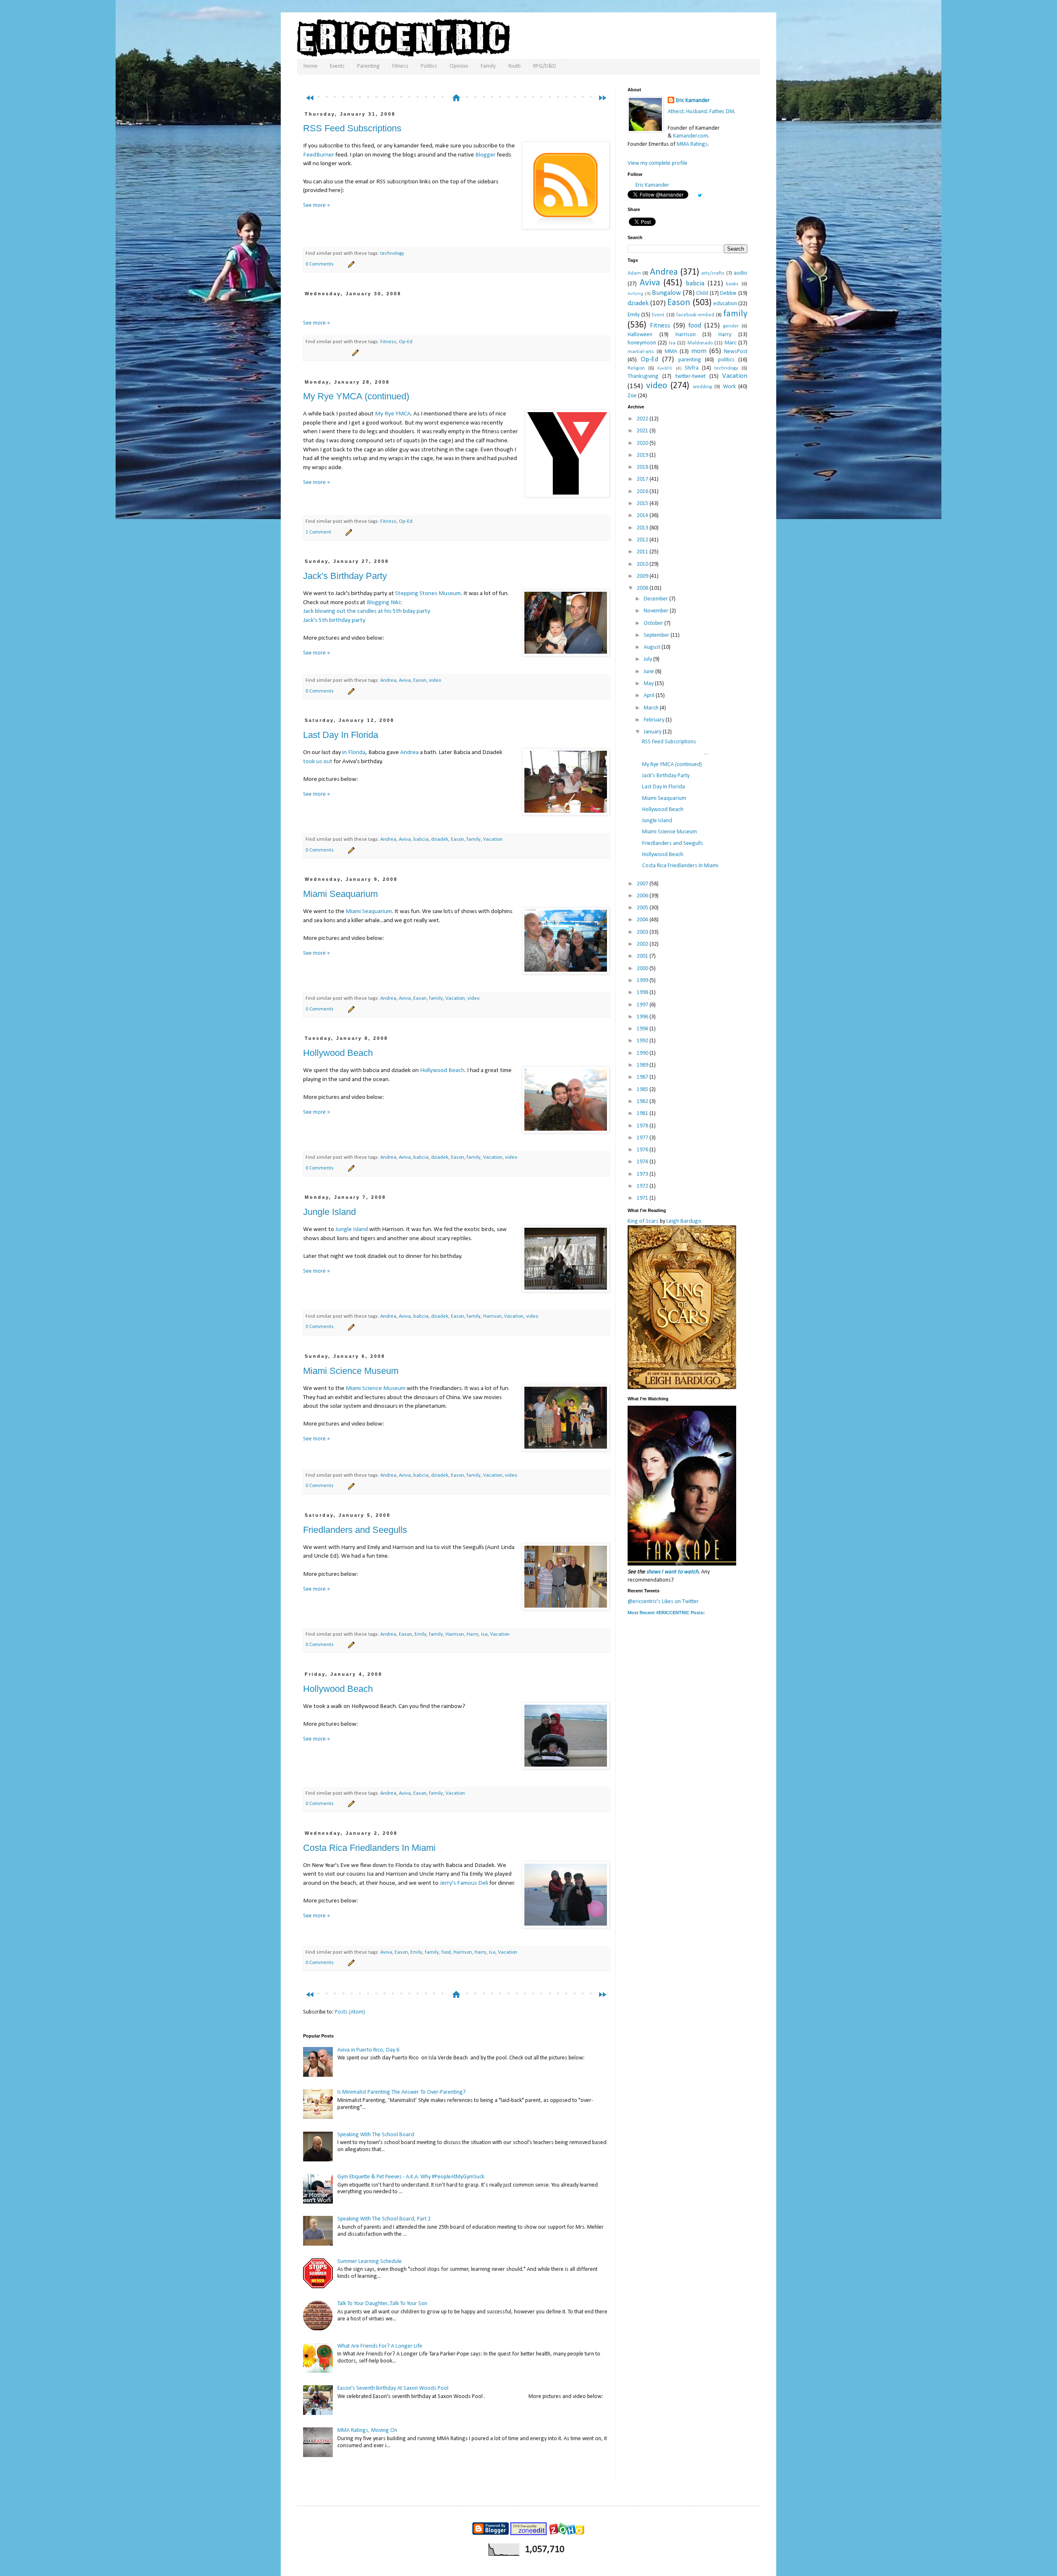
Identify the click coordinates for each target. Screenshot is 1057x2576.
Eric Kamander (693, 101)
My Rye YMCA (393, 414)
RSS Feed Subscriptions (352, 128)
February (655, 720)
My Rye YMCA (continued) (356, 396)
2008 (643, 588)
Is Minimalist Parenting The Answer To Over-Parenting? (402, 2092)
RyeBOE (665, 369)
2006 (643, 896)
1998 (643, 993)
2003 (643, 932)
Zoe (632, 396)
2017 (643, 479)
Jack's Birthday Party (345, 576)
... (675, 753)
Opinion (459, 66)
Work (729, 387)
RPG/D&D (545, 66)
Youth (514, 66)
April (650, 696)
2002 (643, 944)
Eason (420, 681)
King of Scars (643, 1221)
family (474, 840)
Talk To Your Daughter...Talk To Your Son (382, 2304)
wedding (702, 387)
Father (717, 112)
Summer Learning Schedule (370, 2262)
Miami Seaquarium (340, 894)
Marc (731, 343)
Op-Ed (406, 342)
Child (702, 293)
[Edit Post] (350, 264)
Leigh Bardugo (684, 1221)
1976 (643, 1150)
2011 (643, 552)
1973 (643, 1174)
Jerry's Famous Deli (464, 1883)
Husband (697, 112)
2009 (643, 576)
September (657, 635)
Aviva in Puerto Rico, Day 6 (368, 2050)
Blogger (485, 155)
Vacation (493, 840)
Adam (634, 273)
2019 (643, 455)
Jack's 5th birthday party (334, 620)
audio (741, 273)
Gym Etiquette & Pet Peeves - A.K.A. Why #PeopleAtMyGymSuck (411, 2177)
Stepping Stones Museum (428, 593)
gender (731, 326)
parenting (690, 360)
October (654, 623)
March (652, 708)
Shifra (692, 368)
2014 (643, 516)
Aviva (405, 681)
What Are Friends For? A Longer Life (380, 2346)
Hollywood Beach (338, 1053)
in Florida (354, 752)
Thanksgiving (643, 376)
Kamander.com (691, 136)
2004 (643, 920)
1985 (643, 1090)
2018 (643, 467)
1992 (643, 1041)
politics (726, 360)
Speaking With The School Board (376, 2135)
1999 (643, 981)
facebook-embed (695, 315)
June (649, 672)
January (653, 732)
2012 (643, 540)
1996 (643, 1017)
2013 (643, 528)
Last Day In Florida (341, 735)
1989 (643, 1065)
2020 (643, 443)
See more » (316, 205)
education (725, 304)
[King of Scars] (682, 1388)
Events (337, 66)
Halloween (640, 335)
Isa (484, 1634)
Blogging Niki (383, 602)
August (653, 647)
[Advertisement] (460, 82)
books (732, 284)
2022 (643, 419)
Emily (421, 1634)
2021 (643, 431)
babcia (421, 840)
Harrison (492, 1316)
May (649, 684)
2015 (643, 504)
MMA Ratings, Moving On (367, 2430)
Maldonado (700, 343)
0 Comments (320, 264)
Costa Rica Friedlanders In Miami (369, 1848)
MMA (671, 352)
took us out (318, 761)
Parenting (369, 66)
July (648, 659)
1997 (643, 1005)
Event (658, 315)
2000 (643, 969)
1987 (643, 1077)
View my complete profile (658, 163)
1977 (643, 1138)
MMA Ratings (692, 144)
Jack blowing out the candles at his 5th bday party (367, 611)
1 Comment (318, 532)
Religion (636, 368)
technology (392, 254)
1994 (643, 1029)
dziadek (440, 840)
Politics (429, 66)
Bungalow (666, 293)
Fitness (400, 66)
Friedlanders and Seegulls (355, 1530)
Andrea (388, 681)
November (657, 611)
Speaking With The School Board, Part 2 (384, 2219)
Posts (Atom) (350, 2012)
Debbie (728, 293)
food (446, 1952)
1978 (643, 1126)
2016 (643, 492)
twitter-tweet (691, 376)
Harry (473, 1634)
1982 (643, 1102)
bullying (635, 294)
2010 (643, 564)
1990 (643, 1053)
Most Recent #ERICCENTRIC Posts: (666, 1613)
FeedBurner (319, 155)
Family (488, 66)
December (656, 599)
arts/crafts (713, 273)
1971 (643, 1198)
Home (310, 66)
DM (730, 112)
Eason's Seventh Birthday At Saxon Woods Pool (393, 2388)
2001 (643, 956)
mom (699, 351)
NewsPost (736, 352)
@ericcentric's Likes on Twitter (663, 1602)
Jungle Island (329, 1212)
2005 (643, 908)
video (435, 681)
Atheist (676, 112)
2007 (643, 884)
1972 (643, 1186)
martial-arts (641, 352)
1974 (643, 1162)
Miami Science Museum (351, 1371)
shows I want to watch (672, 1572)
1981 (643, 1114)
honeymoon (642, 343)
